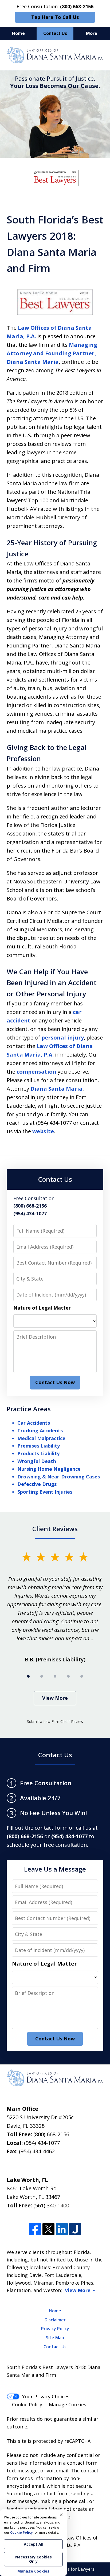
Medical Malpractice (41, 1438)
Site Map (55, 2338)
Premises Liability (39, 1446)
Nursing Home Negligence (49, 1469)
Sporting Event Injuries (45, 1492)
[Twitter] (48, 2229)
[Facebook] (35, 2229)
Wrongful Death (37, 1461)
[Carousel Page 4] (68, 1676)
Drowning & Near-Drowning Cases (59, 1477)
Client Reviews (55, 1529)
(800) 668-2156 (51, 2134)
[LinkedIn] (62, 2229)
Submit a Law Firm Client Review (55, 1721)
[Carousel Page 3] (55, 1676)
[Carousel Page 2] (42, 1676)
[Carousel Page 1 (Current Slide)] (28, 1676)
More (92, 33)
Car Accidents (34, 1423)
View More (55, 1698)
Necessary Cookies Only (34, 2559)
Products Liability (38, 1453)
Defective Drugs (37, 1484)
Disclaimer (55, 2320)
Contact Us (55, 33)
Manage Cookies (68, 2404)
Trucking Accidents (40, 1430)
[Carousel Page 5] (82, 1676)
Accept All (34, 2544)
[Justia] (75, 2229)
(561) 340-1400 (51, 2205)
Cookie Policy (27, 2404)
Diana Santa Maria (56, 1089)
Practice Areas (29, 1409)
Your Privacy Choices (46, 2396)
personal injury (63, 1038)
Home (18, 33)
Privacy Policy (55, 2329)
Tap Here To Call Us (55, 17)
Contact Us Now (55, 1382)
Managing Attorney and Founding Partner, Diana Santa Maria (52, 353)
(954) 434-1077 (42, 2143)
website (43, 1131)
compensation (36, 1072)
